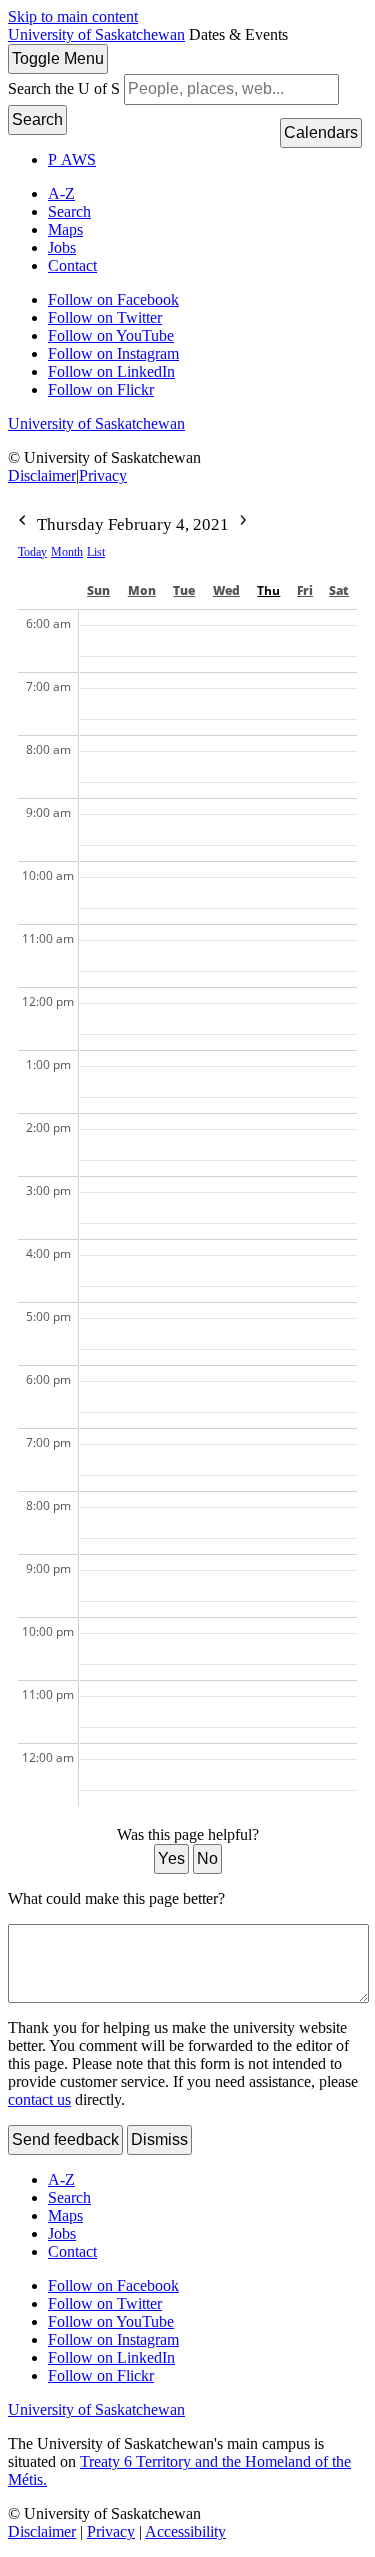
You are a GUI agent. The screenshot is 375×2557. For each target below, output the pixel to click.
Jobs (62, 247)
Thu (268, 590)
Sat (339, 590)
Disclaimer (42, 475)
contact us (39, 2099)
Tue (184, 590)
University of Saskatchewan (96, 34)
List (96, 552)
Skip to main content (73, 16)
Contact (72, 265)
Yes (171, 1858)
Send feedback (65, 2139)
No (207, 1858)
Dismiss (159, 2139)
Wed (226, 590)
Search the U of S (64, 88)
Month (67, 552)
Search (37, 119)
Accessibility (185, 2531)
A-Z (61, 193)
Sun (98, 590)
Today (32, 552)
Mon (142, 590)
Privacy (103, 475)
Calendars (321, 132)
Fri (305, 590)
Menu (58, 58)
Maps (65, 229)
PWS (72, 159)
